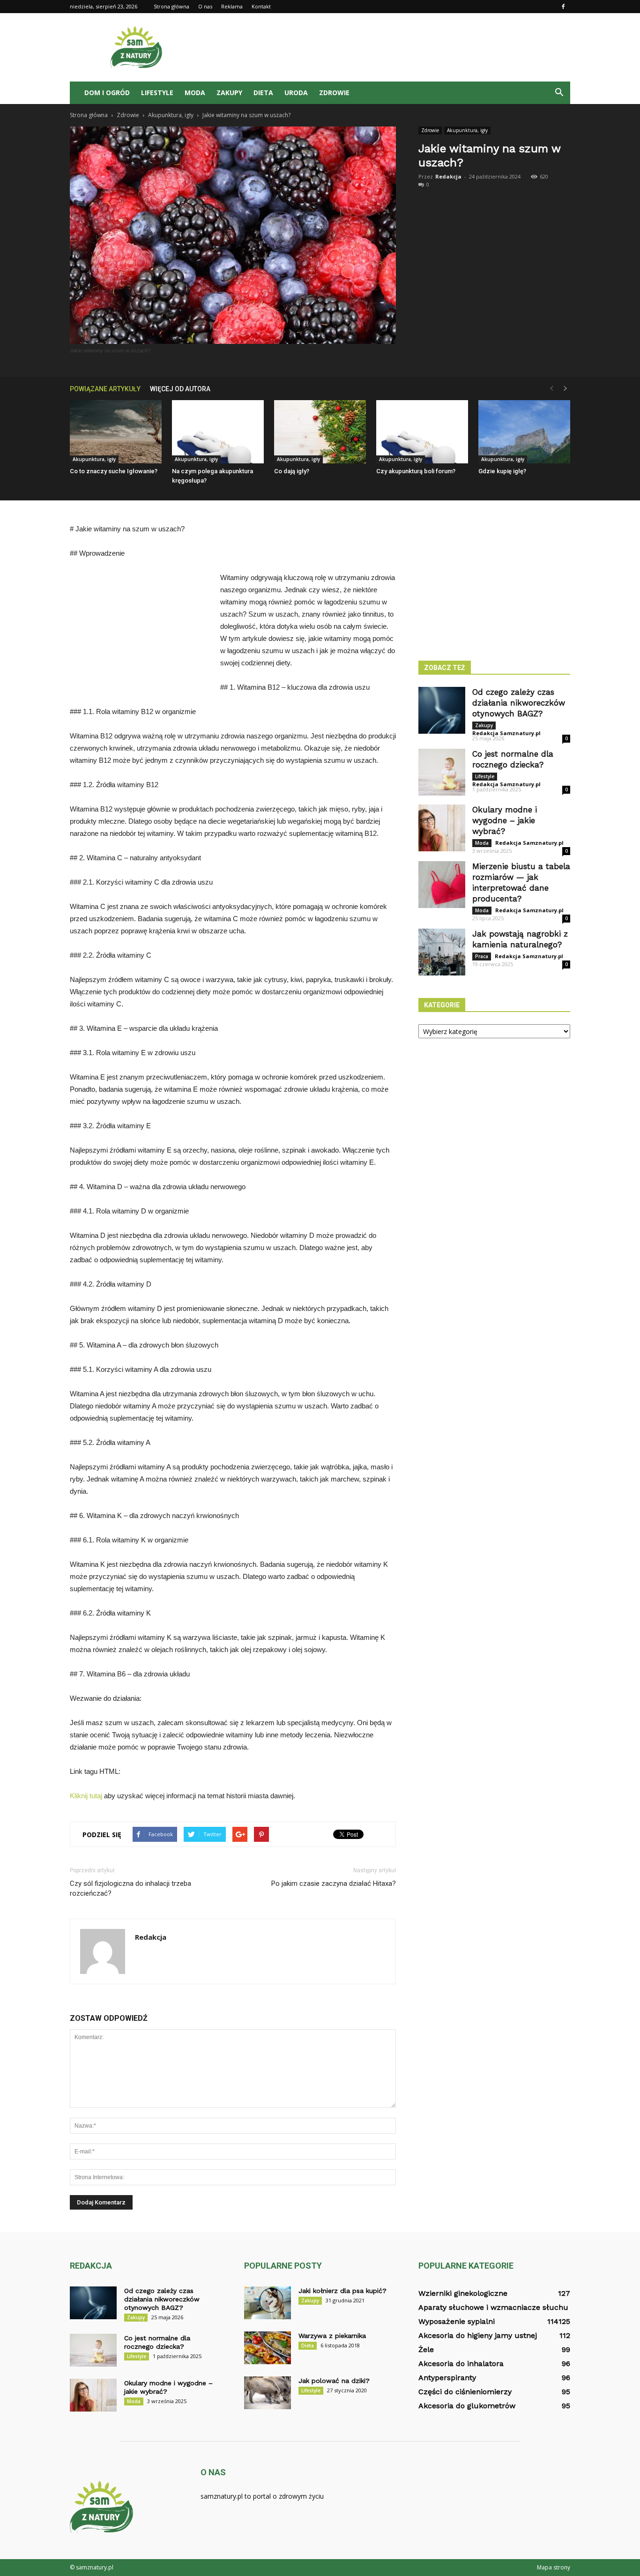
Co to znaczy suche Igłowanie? (114, 471)
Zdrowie (334, 93)
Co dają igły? (292, 471)
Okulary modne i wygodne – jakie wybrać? (505, 820)
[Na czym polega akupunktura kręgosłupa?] (218, 432)
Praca (482, 956)
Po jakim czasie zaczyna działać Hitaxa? (334, 1884)
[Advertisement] (400, 47)
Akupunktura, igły (467, 130)
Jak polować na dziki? (334, 2381)
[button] (559, 93)
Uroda (296, 93)
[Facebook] (563, 7)
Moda (195, 93)
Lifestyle (157, 93)
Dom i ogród (107, 93)
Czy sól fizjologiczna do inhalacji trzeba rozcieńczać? (130, 1888)
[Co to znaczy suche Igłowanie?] (116, 432)
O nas (205, 6)
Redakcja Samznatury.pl (506, 733)
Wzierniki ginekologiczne (463, 2293)
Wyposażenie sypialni (457, 2321)
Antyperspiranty (447, 2378)
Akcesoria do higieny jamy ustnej (478, 2335)
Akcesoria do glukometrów (467, 2406)
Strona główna (171, 6)
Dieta (263, 93)
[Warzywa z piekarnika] (268, 2348)
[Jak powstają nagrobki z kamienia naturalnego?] (442, 952)
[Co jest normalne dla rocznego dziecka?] (442, 772)
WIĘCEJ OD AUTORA (180, 389)
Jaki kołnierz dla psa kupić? (342, 2291)
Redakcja (448, 176)
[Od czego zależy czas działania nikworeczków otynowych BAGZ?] (442, 710)
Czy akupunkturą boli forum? (416, 471)
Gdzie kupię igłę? (502, 471)
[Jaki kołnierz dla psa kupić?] (268, 2303)
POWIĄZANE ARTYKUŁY (105, 389)
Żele (426, 2349)
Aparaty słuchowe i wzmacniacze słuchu (493, 2307)
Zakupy (229, 93)
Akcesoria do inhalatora (461, 2364)
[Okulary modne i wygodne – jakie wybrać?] (442, 828)
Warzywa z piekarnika (332, 2336)
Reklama (232, 6)
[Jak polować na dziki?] (268, 2393)
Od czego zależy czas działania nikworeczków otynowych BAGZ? (519, 703)
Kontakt (261, 6)
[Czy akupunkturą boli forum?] (422, 432)
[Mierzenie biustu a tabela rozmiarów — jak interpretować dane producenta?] (442, 885)
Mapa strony (554, 2567)
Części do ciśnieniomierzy (465, 2392)
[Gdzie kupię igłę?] (524, 432)
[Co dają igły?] (320, 432)
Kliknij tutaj (86, 1796)
